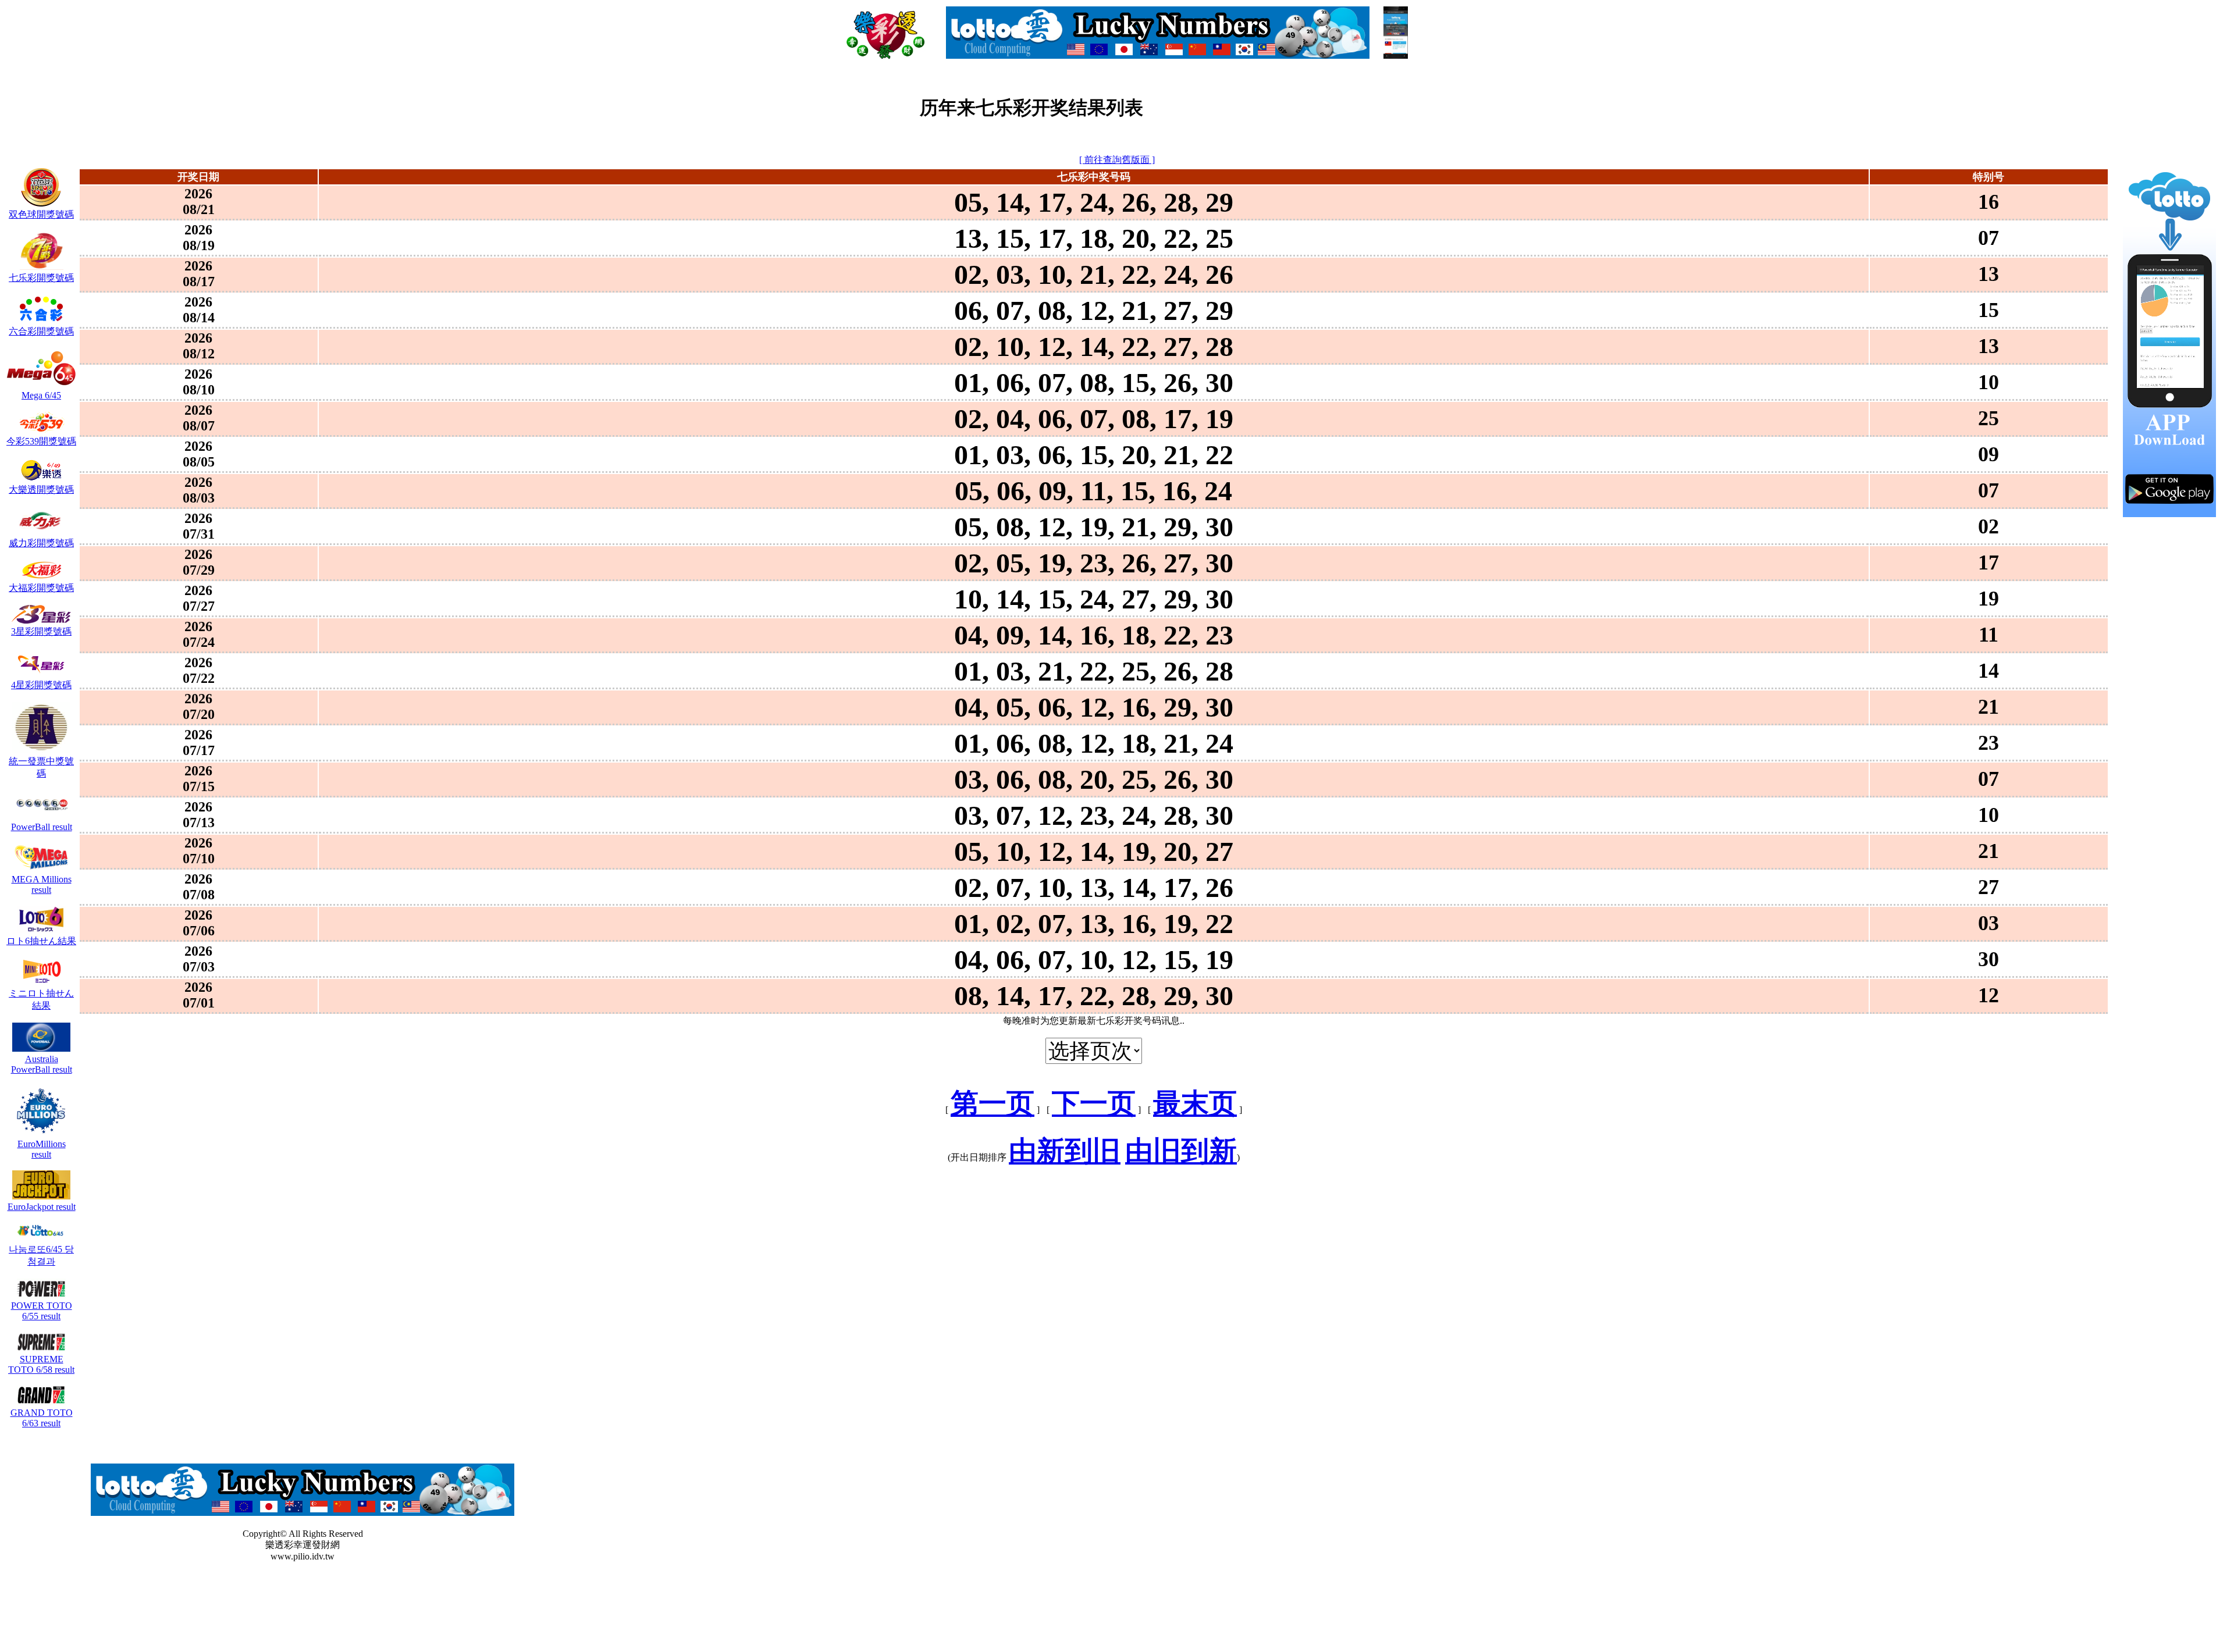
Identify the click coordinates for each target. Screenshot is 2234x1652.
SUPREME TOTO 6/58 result (41, 1364)
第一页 (993, 1103)
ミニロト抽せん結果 (41, 999)
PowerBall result (42, 827)
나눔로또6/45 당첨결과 (41, 1255)
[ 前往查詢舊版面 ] (1117, 160)
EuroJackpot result (42, 1207)
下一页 (1094, 1103)
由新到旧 (1065, 1151)
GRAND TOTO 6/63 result (42, 1418)
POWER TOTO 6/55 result (42, 1311)
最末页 (1195, 1103)
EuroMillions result (42, 1149)
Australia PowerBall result (42, 1064)
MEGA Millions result (42, 884)
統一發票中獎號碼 (41, 767)
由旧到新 (1181, 1151)
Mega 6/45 (41, 395)
